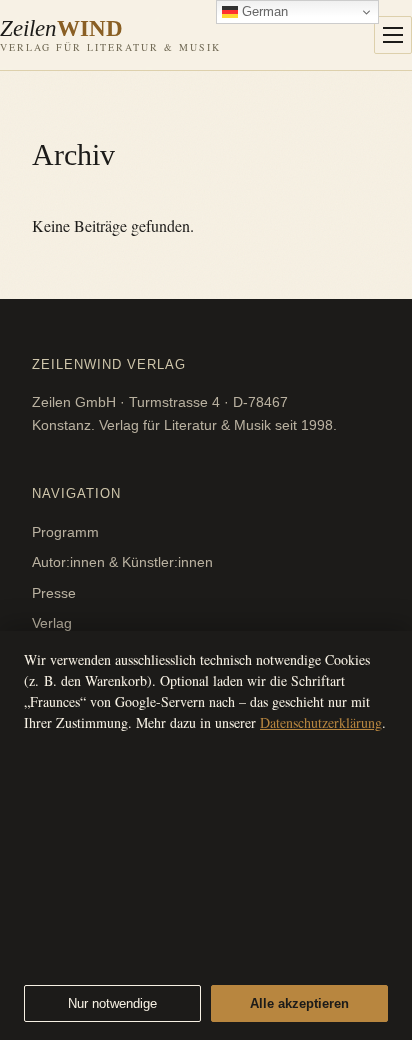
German (263, 11)
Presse (54, 593)
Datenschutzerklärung (321, 722)
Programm (65, 532)
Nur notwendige (112, 1003)
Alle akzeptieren (299, 1003)
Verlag (52, 623)
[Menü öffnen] (393, 35)
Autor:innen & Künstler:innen (122, 562)
